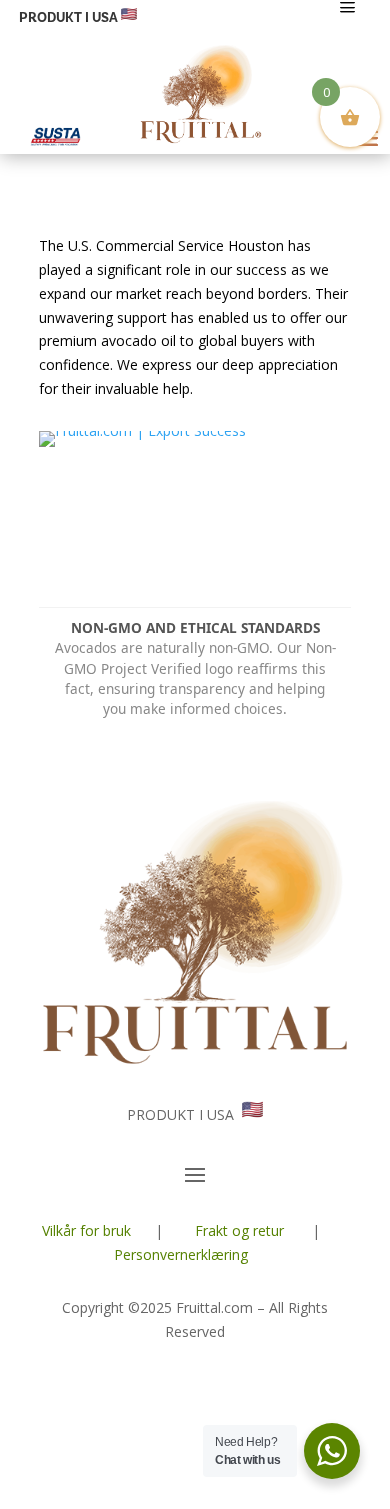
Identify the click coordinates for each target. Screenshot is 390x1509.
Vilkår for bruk (86, 1230)
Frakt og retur (239, 1230)
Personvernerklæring (181, 1254)
